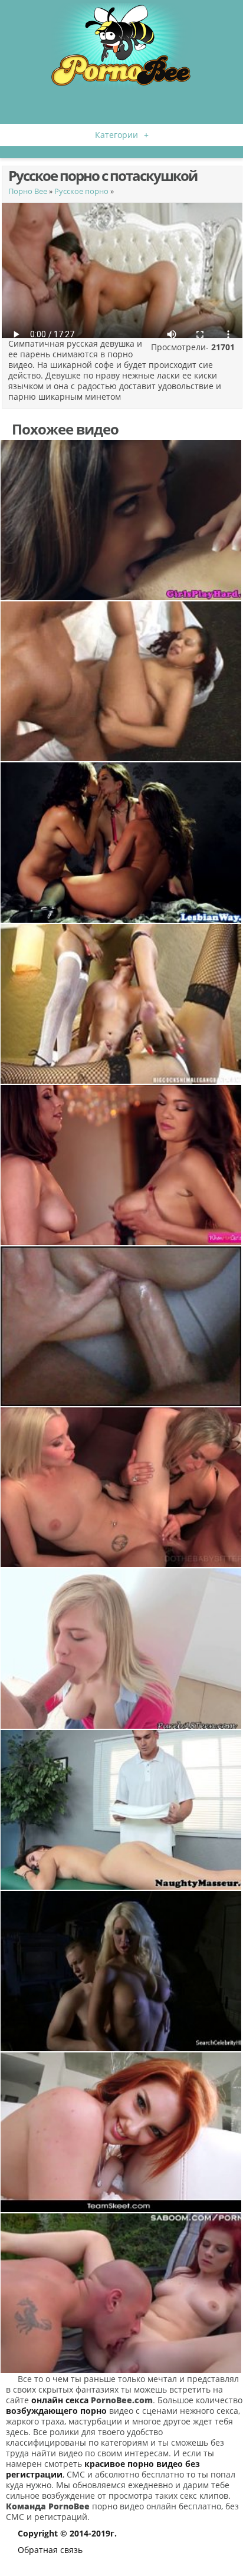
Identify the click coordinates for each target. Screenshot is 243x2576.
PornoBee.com (122, 2400)
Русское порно (81, 191)
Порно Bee (28, 191)
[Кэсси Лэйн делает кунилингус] (121, 520)
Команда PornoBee (48, 2506)
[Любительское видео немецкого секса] (121, 1326)
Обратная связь (50, 2550)
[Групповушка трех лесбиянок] (121, 842)
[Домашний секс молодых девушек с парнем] (121, 1487)
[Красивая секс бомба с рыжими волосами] (121, 2132)
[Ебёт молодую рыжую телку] (121, 2293)
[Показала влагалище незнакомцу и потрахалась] (121, 1810)
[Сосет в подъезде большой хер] (121, 1648)
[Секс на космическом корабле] (121, 1971)
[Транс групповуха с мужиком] (121, 1004)
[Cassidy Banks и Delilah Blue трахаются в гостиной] (121, 1165)
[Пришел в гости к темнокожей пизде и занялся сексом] (121, 681)
